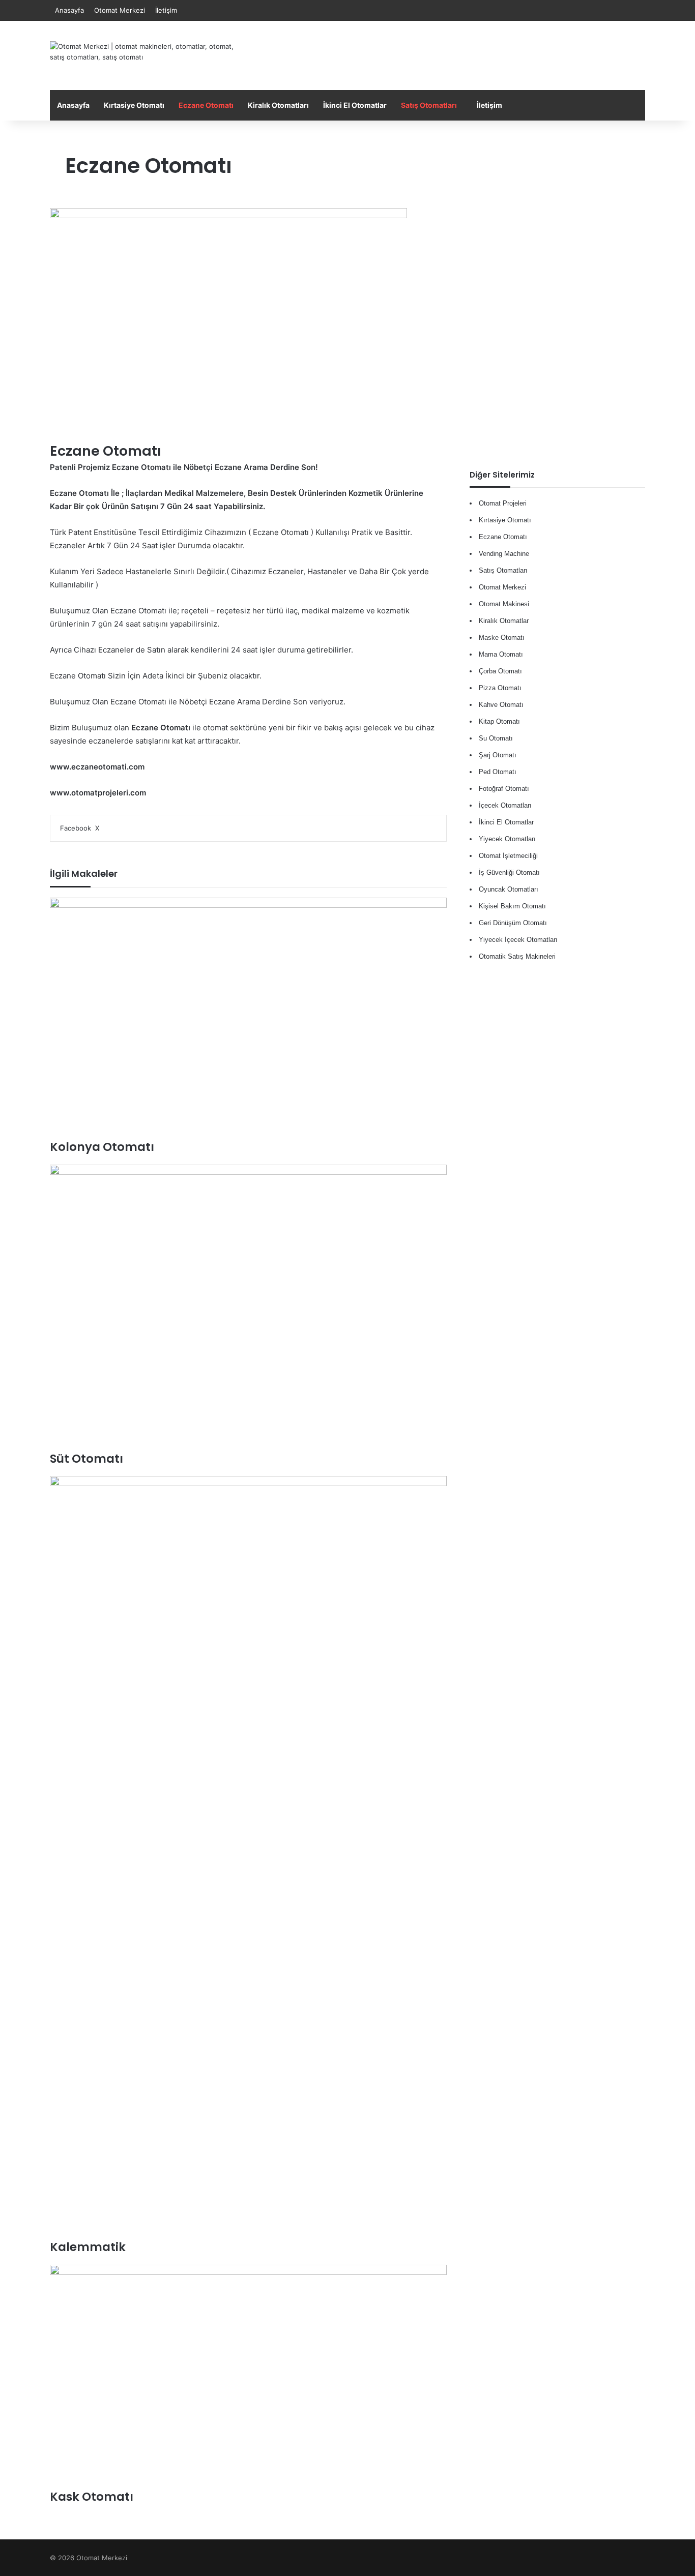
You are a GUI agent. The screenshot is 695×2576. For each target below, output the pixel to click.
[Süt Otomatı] (248, 1308)
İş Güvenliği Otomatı (509, 872)
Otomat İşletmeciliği (508, 856)
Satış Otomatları (429, 105)
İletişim (166, 10)
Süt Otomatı (86, 1459)
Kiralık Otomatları (278, 105)
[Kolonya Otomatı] (248, 1018)
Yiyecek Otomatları (507, 839)
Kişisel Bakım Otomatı (512, 906)
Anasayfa (69, 10)
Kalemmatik (88, 2247)
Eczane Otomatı (206, 105)
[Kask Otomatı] (248, 2377)
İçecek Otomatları (505, 805)
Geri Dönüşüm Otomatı (513, 923)
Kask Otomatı (92, 2497)
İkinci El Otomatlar (355, 105)
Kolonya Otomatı (102, 1147)
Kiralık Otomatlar (504, 621)
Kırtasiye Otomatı (134, 105)
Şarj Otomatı (498, 755)
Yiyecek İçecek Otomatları (518, 940)
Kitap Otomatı (499, 721)
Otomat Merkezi (120, 10)
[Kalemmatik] (248, 1857)
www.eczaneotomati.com (97, 767)
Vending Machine (504, 554)
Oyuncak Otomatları (509, 889)
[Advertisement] (449, 54)
